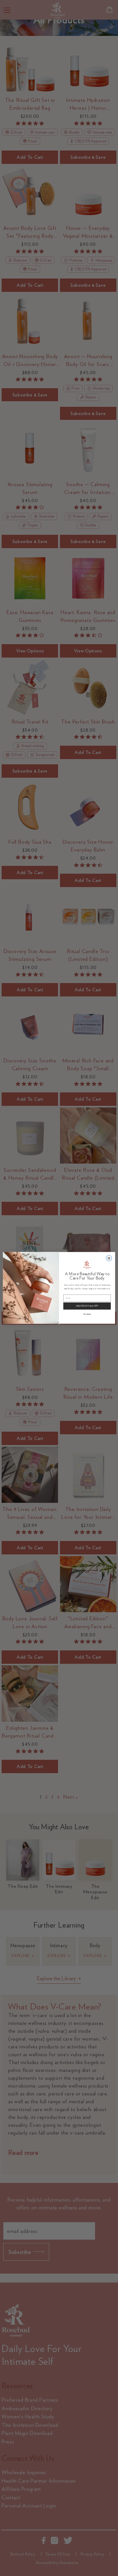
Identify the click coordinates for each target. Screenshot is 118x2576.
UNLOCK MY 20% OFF (87, 1306)
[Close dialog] (109, 1258)
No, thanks (87, 1314)
